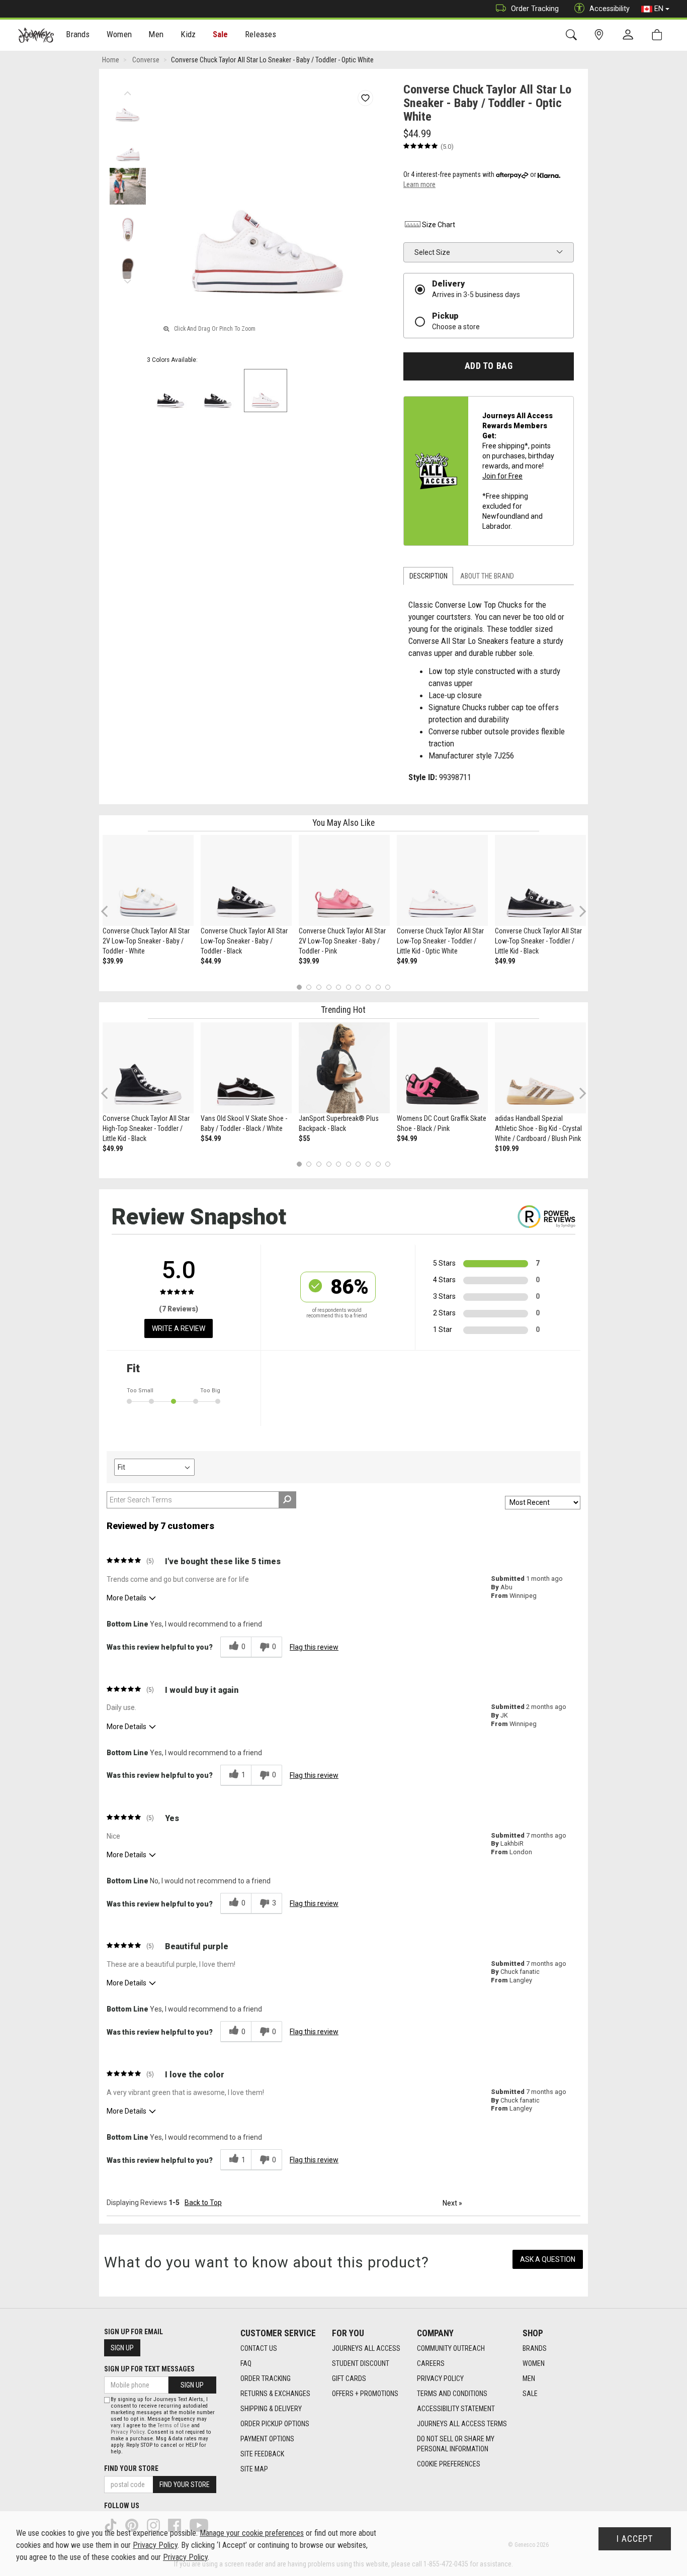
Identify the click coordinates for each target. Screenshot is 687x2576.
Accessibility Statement (456, 2409)
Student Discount (361, 2363)
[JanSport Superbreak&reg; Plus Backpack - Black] (344, 1068)
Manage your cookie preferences (252, 2533)
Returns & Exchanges (275, 2394)
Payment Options (267, 2439)
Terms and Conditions (452, 2394)
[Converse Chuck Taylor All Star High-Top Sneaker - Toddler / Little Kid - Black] (148, 1068)
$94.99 (407, 1138)
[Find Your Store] (601, 35)
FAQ (246, 2363)
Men (529, 2378)
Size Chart (439, 225)
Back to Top (203, 2203)
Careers (431, 2363)
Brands (535, 2348)
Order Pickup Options (275, 2424)
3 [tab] (319, 987)
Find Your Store (131, 2468)
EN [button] (659, 9)
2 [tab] (309, 987)
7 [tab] (358, 987)
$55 (304, 1138)
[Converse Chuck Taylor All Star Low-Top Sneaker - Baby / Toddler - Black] (246, 880)
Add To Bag (489, 366)
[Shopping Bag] (659, 35)
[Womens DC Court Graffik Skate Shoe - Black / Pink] (442, 1068)
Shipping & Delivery (271, 2409)
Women (534, 2363)
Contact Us (259, 2348)
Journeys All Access (366, 2348)
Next (127, 279)
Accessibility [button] (610, 9)
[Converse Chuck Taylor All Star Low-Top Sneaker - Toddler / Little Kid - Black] (540, 880)
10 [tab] (388, 987)
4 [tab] (329, 987)
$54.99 (211, 1138)
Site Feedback (262, 2454)
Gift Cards (349, 2378)
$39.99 (113, 961)
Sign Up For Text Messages (149, 2369)
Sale (221, 34)
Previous (127, 90)
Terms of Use (174, 2425)
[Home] (36, 35)
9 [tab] (378, 987)
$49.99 (407, 961)
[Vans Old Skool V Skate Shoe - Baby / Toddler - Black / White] (246, 1068)
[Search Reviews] (287, 1500)
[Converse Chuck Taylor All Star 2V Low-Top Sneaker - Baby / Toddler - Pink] (344, 880)
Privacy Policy (440, 2378)
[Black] (171, 391)
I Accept (635, 2539)
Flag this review (314, 1647)
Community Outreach (451, 2348)
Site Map (254, 2469)
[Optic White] (266, 391)
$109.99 (507, 1149)
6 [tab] (348, 987)
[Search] (573, 35)
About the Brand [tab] (487, 576)
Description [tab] (428, 576)
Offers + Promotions (365, 2394)
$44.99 (211, 961)
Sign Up (122, 2348)
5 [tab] (339, 987)
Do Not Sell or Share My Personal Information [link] (456, 2444)
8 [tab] (368, 987)
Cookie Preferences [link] (449, 2464)
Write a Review (179, 1328)
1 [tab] (299, 987)
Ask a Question (548, 2259)
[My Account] (630, 35)
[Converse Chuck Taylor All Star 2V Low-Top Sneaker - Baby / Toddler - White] (148, 880)
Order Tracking (535, 9)
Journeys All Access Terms (462, 2424)
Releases (261, 34)
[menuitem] (78, 35)
